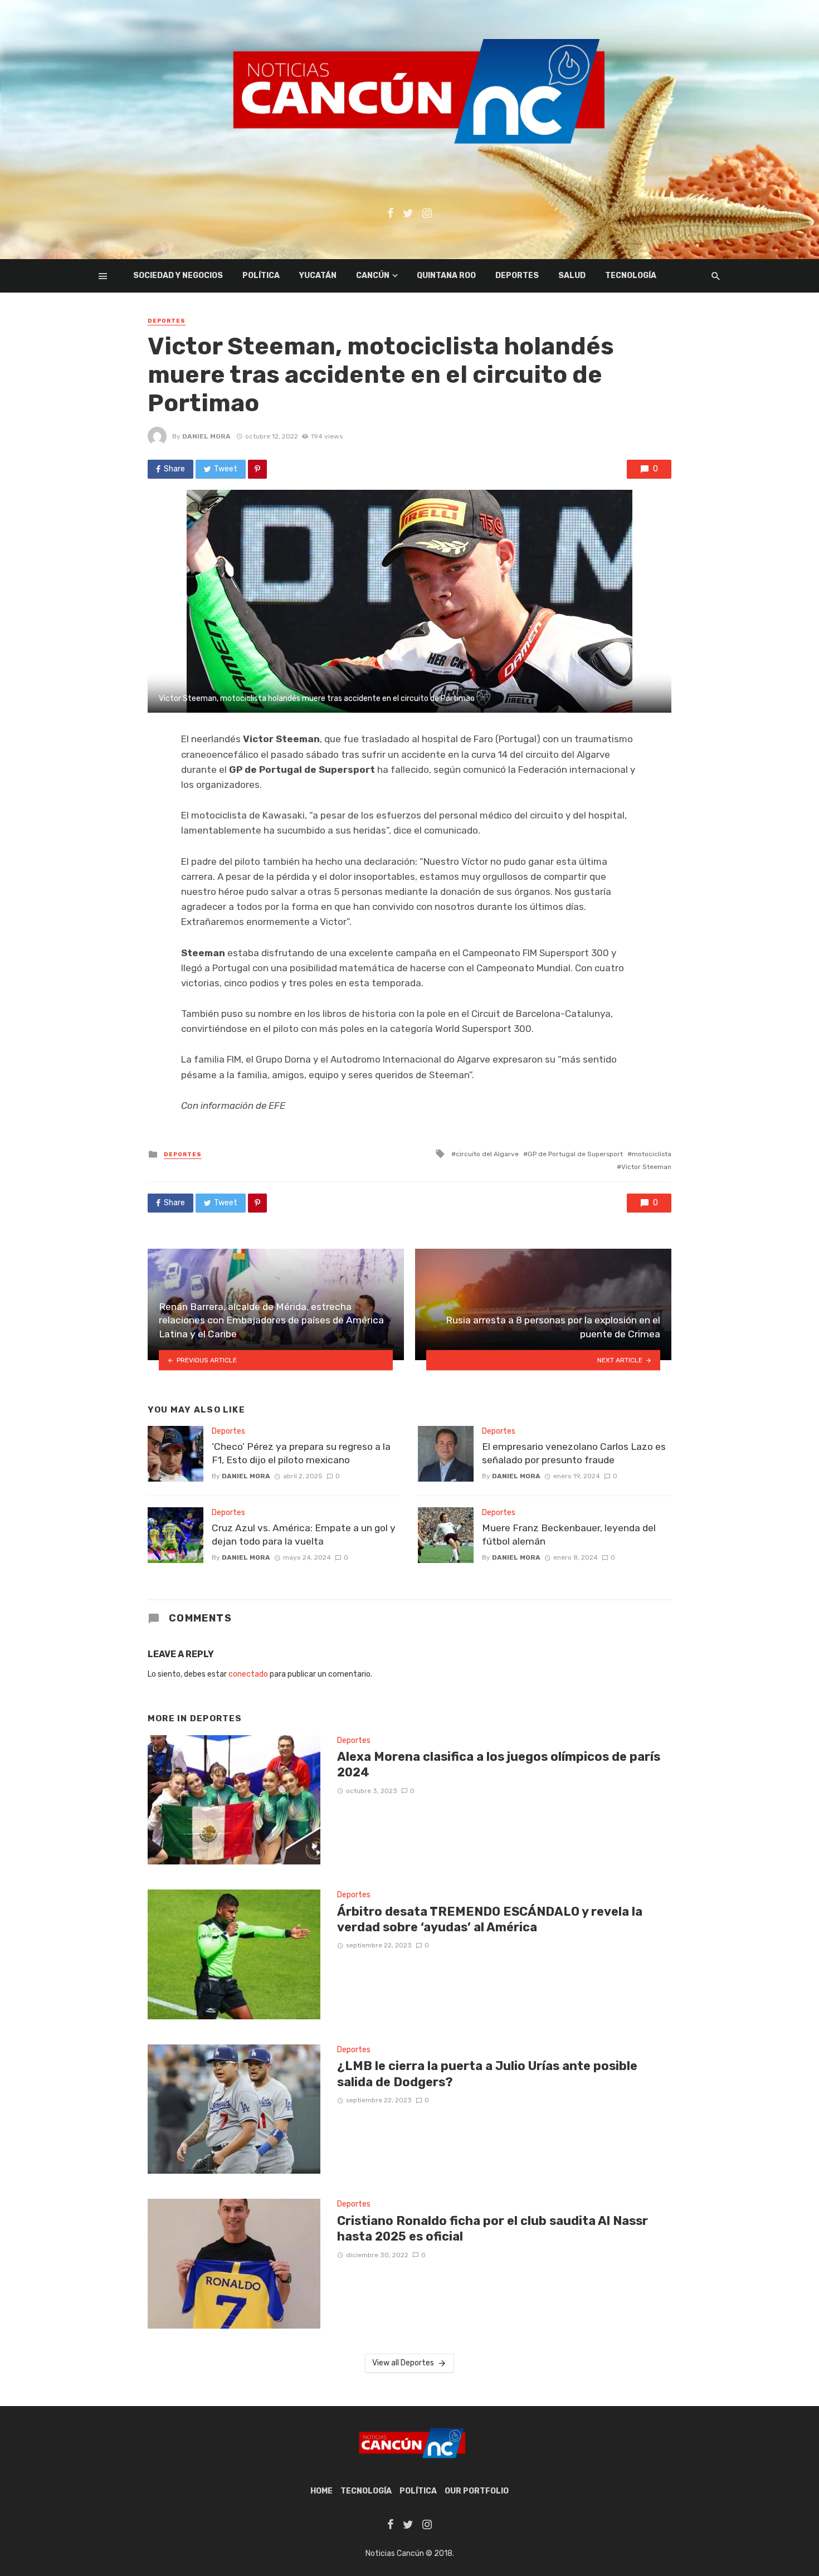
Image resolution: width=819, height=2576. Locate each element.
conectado (248, 1674)
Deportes (517, 276)
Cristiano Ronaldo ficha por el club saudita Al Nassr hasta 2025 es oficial (493, 2229)
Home (321, 2491)
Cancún (373, 276)
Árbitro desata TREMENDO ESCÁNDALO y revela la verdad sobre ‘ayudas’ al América (490, 1919)
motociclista (652, 1154)
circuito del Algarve (487, 1154)
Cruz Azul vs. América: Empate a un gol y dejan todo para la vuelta (304, 1535)
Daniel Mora (206, 436)
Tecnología (631, 276)
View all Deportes (403, 2363)
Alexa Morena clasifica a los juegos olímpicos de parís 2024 (499, 1764)
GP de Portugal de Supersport (575, 1154)
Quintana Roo (446, 276)
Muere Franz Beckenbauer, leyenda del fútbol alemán (569, 1535)
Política (261, 276)
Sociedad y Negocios (178, 276)
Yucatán (318, 276)
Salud (572, 276)
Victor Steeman (646, 1167)
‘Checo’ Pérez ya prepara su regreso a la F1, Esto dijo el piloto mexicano (301, 1453)
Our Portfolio (477, 2491)
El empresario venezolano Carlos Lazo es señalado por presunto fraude (574, 1453)
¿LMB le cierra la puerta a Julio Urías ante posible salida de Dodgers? (487, 2074)
